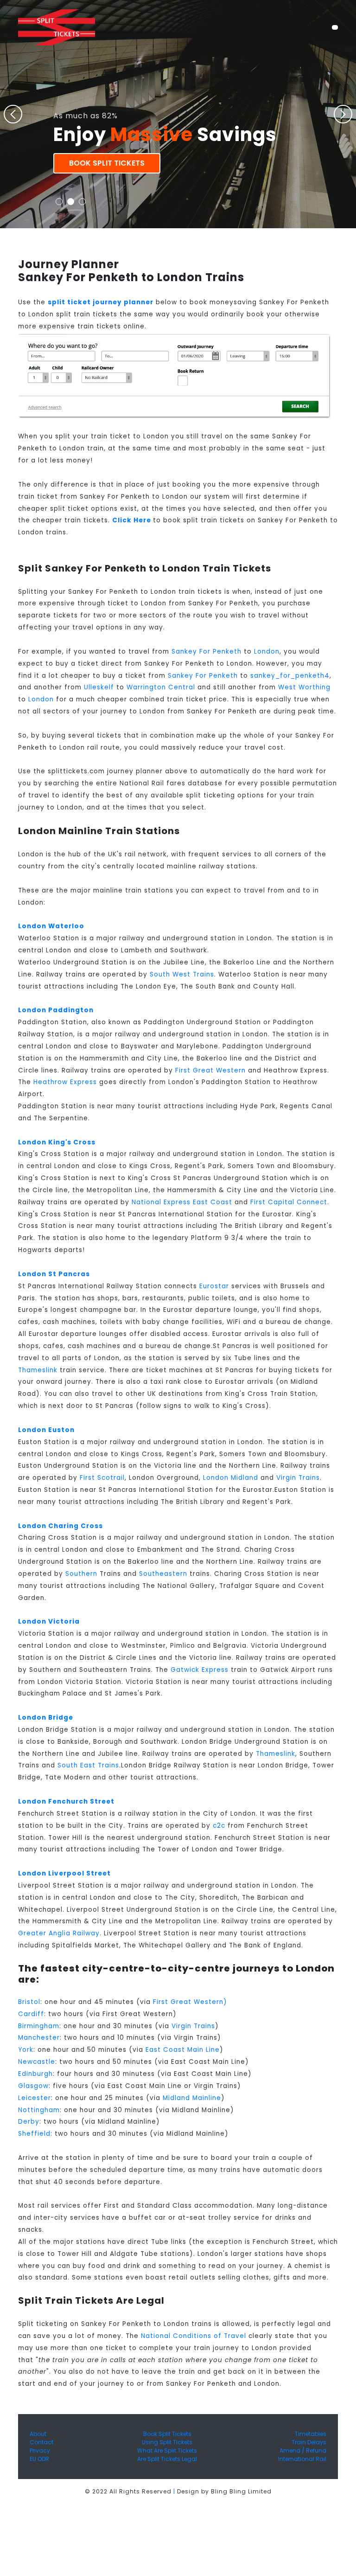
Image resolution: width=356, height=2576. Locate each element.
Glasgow (33, 2086)
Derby (29, 2122)
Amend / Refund (303, 2451)
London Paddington (56, 1010)
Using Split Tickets (167, 2442)
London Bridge (46, 1718)
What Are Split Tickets (167, 2451)
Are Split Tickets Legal (167, 2459)
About (38, 2434)
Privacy (40, 2451)
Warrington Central (161, 687)
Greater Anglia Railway (59, 1933)
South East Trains (88, 1765)
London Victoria (49, 1622)
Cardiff (31, 2014)
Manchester (39, 2038)
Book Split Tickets (107, 163)
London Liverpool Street (64, 1873)
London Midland (231, 1478)
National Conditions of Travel (194, 2336)
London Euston (46, 1430)
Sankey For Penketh (207, 652)
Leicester (35, 2098)
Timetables (311, 2434)
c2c (219, 1826)
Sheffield (34, 2134)
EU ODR (39, 2459)
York (26, 2050)
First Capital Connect (289, 1202)
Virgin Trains (298, 1478)
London (267, 652)
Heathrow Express (65, 1082)
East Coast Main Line (183, 2050)
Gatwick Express (200, 1670)
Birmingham (39, 2026)
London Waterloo (51, 926)
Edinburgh (35, 2074)
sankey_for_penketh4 (290, 676)
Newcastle (37, 2062)
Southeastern (163, 1574)
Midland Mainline (192, 2098)
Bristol (29, 2002)
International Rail (302, 2459)
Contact (41, 2442)
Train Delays (309, 2442)
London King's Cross (57, 1142)
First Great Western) (190, 2002)
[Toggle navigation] (335, 27)
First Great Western (210, 1070)
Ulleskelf (99, 687)
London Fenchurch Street (66, 1802)
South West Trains (182, 974)
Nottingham (39, 2110)
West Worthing (304, 687)
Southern (81, 1574)
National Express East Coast (182, 1202)
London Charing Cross (60, 1526)
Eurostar (214, 1286)
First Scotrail (102, 1478)
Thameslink (38, 1370)
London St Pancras (54, 1274)
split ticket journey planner (101, 302)
